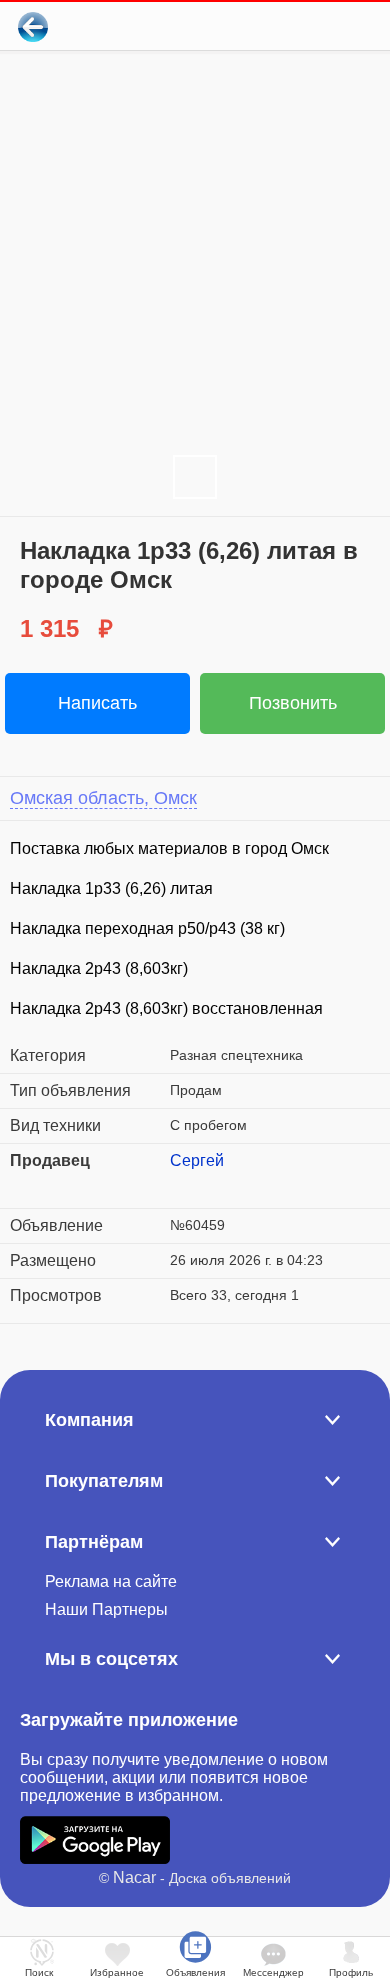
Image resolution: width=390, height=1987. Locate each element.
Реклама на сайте (111, 1581)
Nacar (134, 1877)
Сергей (197, 1160)
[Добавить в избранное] (293, 26)
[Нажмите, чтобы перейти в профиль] (185, 1185)
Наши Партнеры (106, 1609)
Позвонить (293, 703)
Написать (97, 703)
